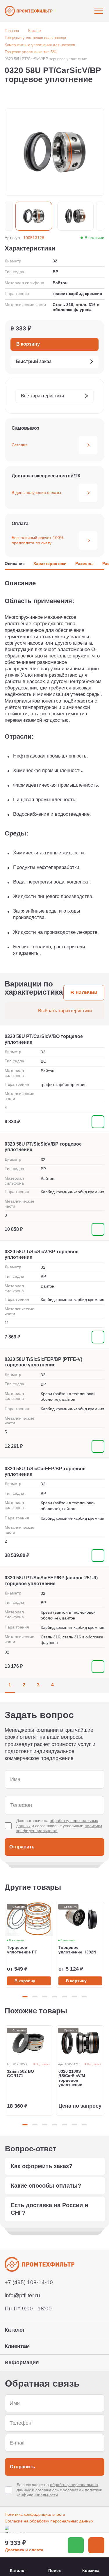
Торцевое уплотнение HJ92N (77, 1950)
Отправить (22, 1847)
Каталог (35, 31)
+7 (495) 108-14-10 (29, 2282)
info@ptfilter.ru (22, 2295)
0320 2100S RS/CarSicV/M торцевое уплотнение (72, 2078)
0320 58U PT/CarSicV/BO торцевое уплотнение (44, 1039)
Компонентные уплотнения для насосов (40, 45)
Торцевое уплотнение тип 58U (31, 52)
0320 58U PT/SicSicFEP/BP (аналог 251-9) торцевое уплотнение (51, 1581)
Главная (12, 31)
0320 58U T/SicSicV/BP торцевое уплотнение (42, 1254)
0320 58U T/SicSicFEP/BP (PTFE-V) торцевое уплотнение (43, 1362)
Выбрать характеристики (65, 1011)
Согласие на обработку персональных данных (49, 2521)
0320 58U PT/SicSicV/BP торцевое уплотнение (43, 1147)
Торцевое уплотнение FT (22, 1950)
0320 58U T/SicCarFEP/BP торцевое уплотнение (45, 1471)
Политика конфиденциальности (35, 2514)
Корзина (91, 2570)
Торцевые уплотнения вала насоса (35, 38)
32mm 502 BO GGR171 (20, 2074)
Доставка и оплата (24, 2550)
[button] (9, 216)
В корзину (25, 1981)
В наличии (84, 993)
